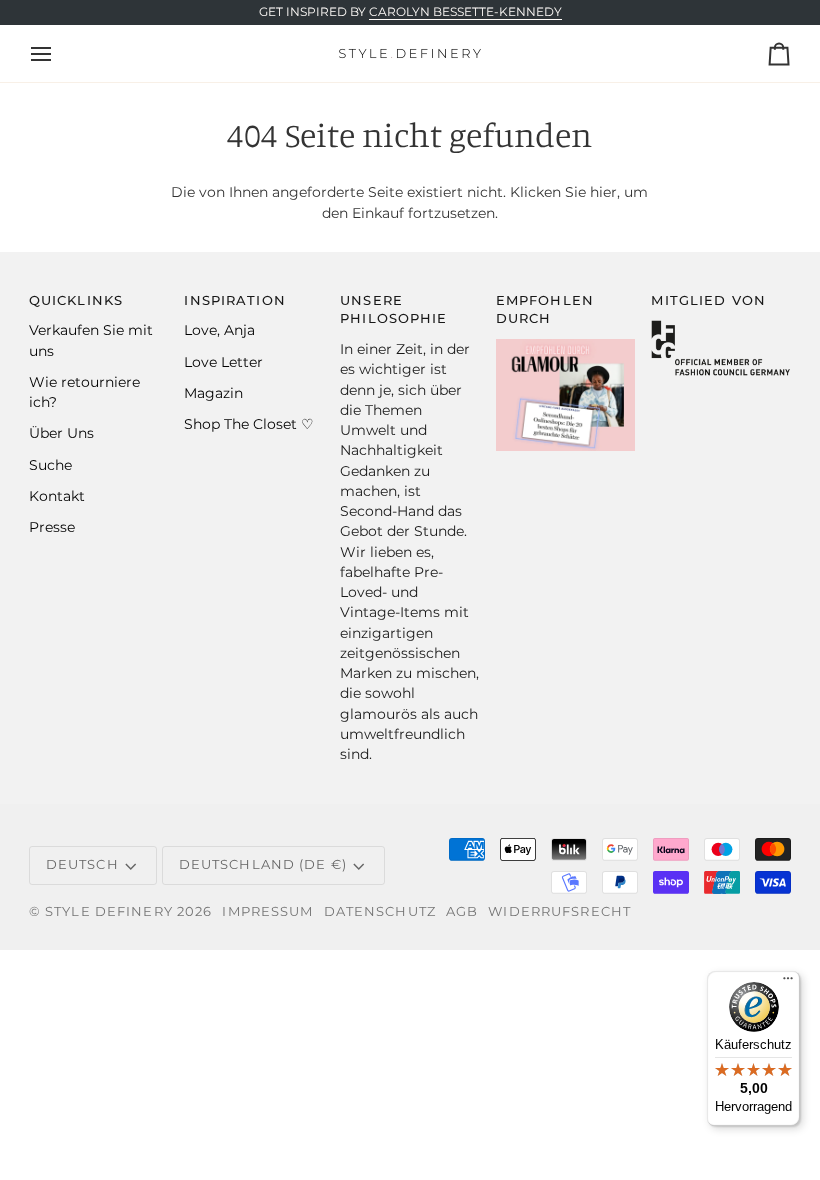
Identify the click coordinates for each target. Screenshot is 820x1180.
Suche (50, 465)
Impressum (267, 911)
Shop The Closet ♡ (249, 424)
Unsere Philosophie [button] (393, 310)
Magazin (213, 393)
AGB (462, 911)
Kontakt (57, 496)
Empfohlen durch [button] (545, 310)
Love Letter (223, 362)
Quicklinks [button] (76, 300)
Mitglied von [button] (708, 300)
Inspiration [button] (234, 300)
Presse (52, 527)
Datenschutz (380, 911)
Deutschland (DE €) (263, 864)
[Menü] (788, 983)
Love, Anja (219, 330)
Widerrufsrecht (559, 911)
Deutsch (82, 864)
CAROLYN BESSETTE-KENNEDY (465, 12)
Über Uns (61, 433)
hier (603, 192)
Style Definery (109, 911)
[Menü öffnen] (59, 53)
